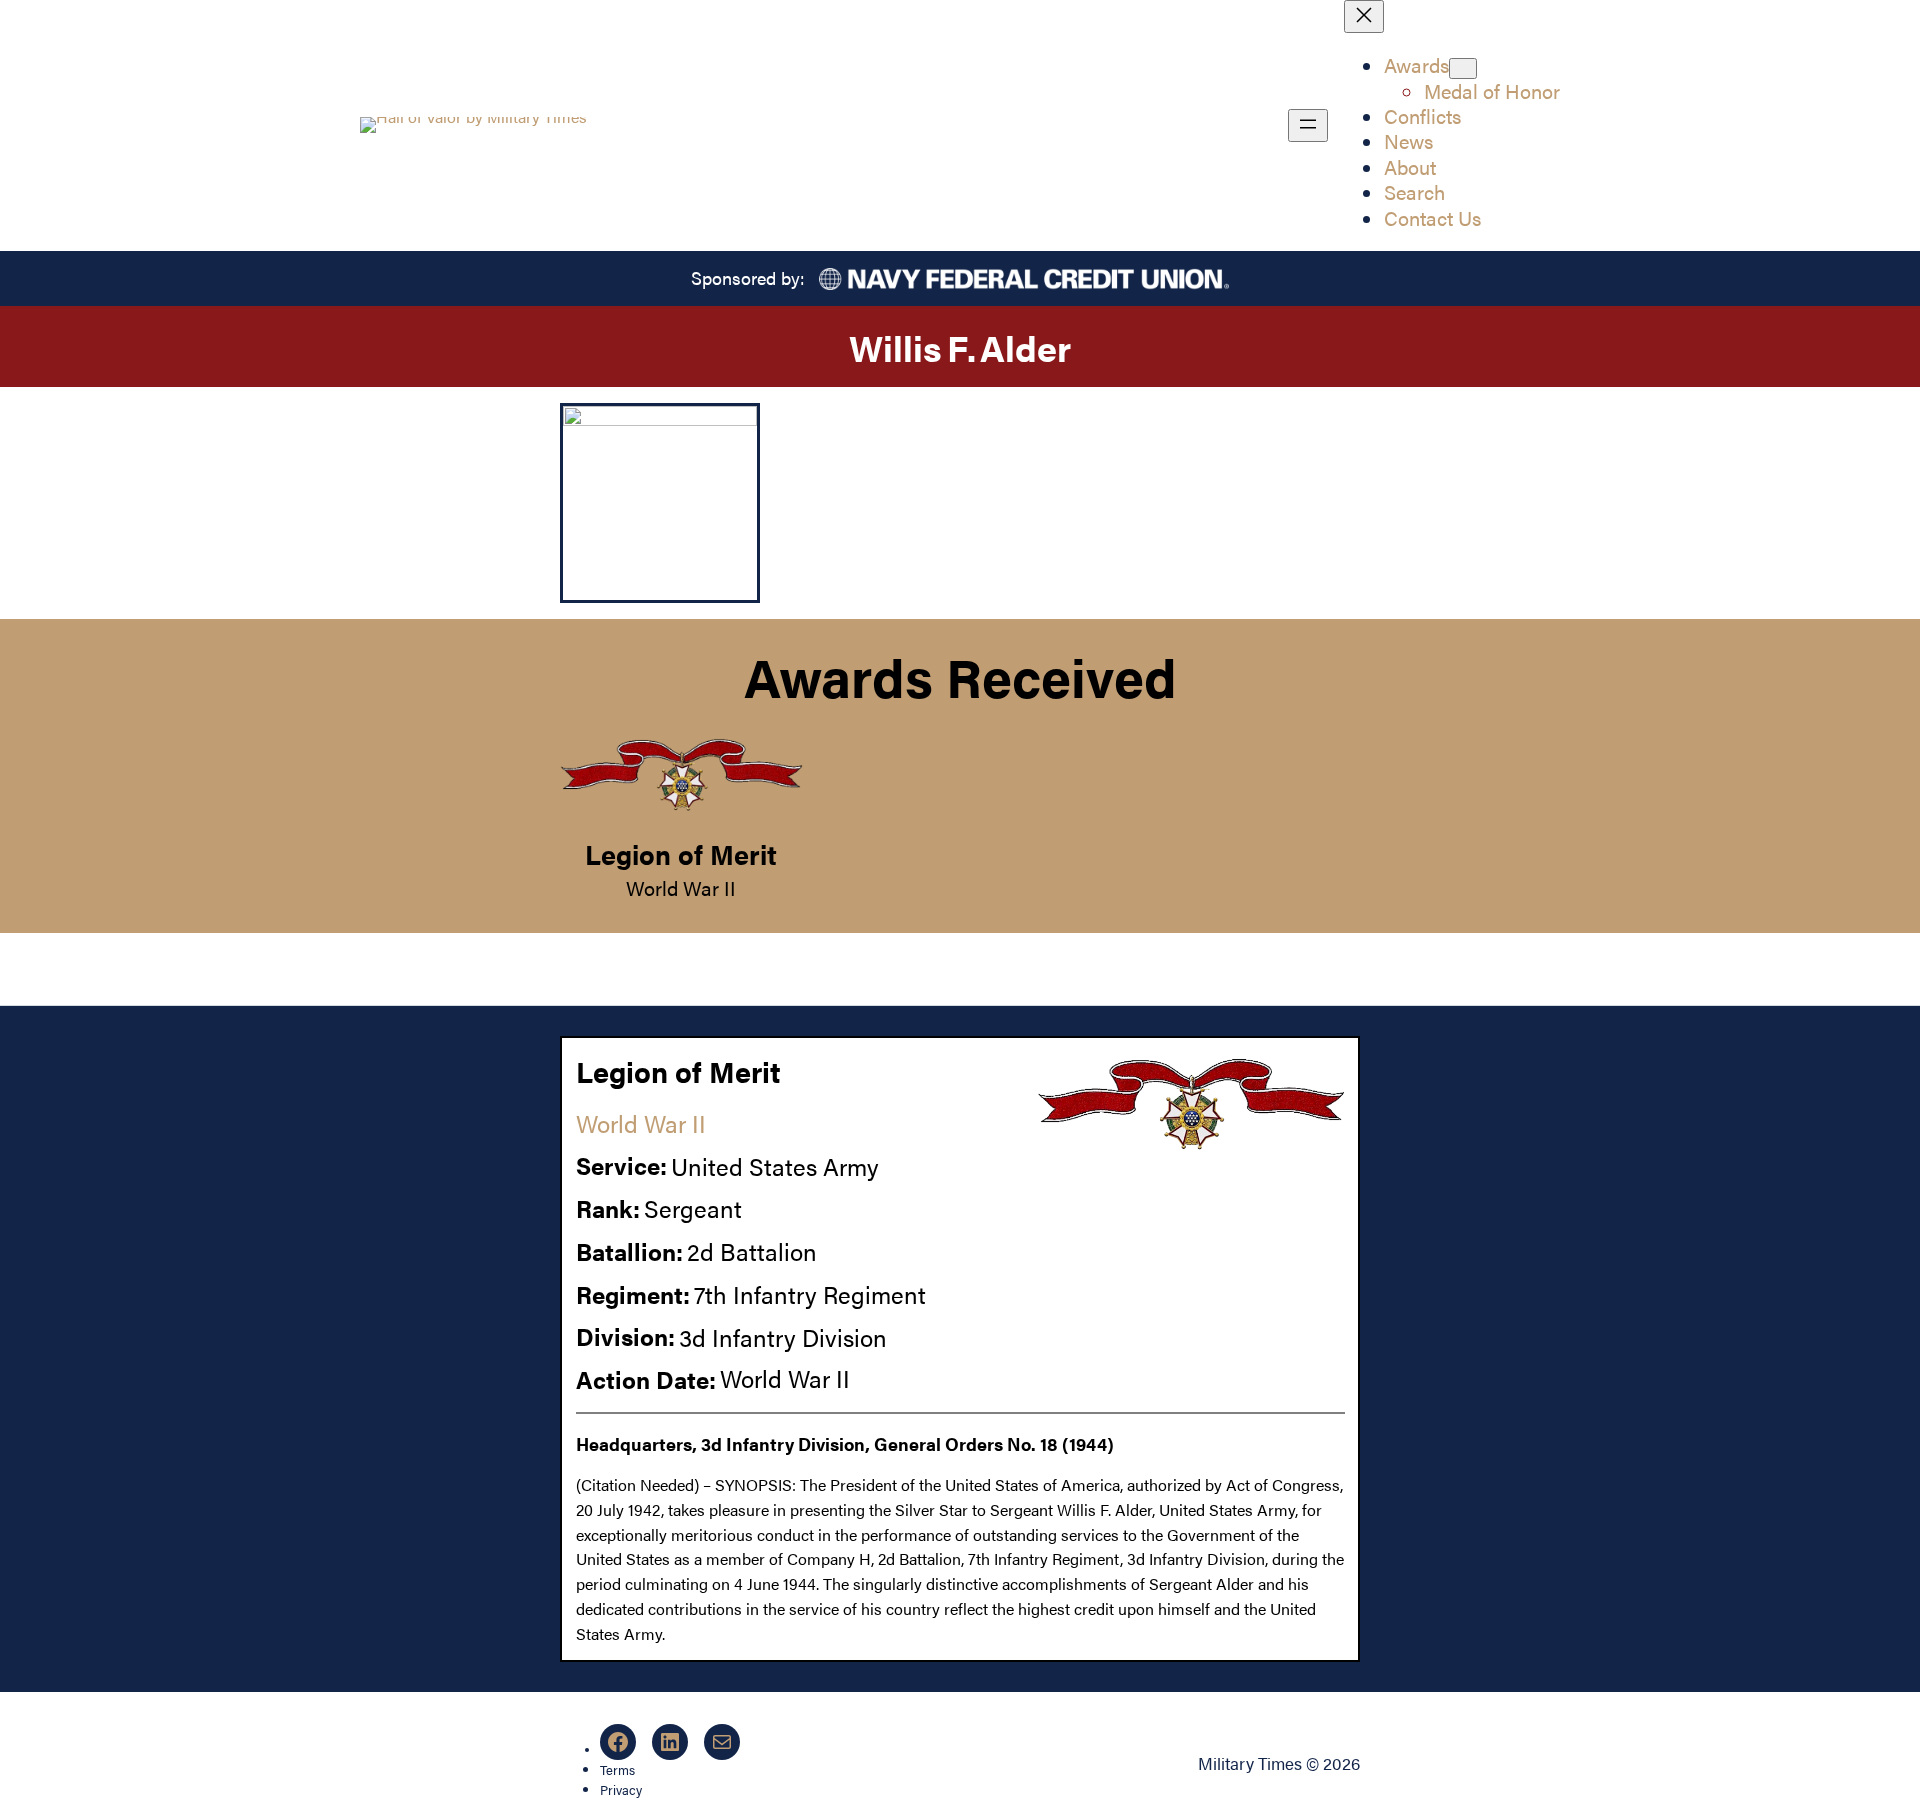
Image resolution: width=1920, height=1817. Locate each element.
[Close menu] (1364, 16)
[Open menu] (1308, 125)
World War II (681, 888)
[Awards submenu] (1463, 68)
